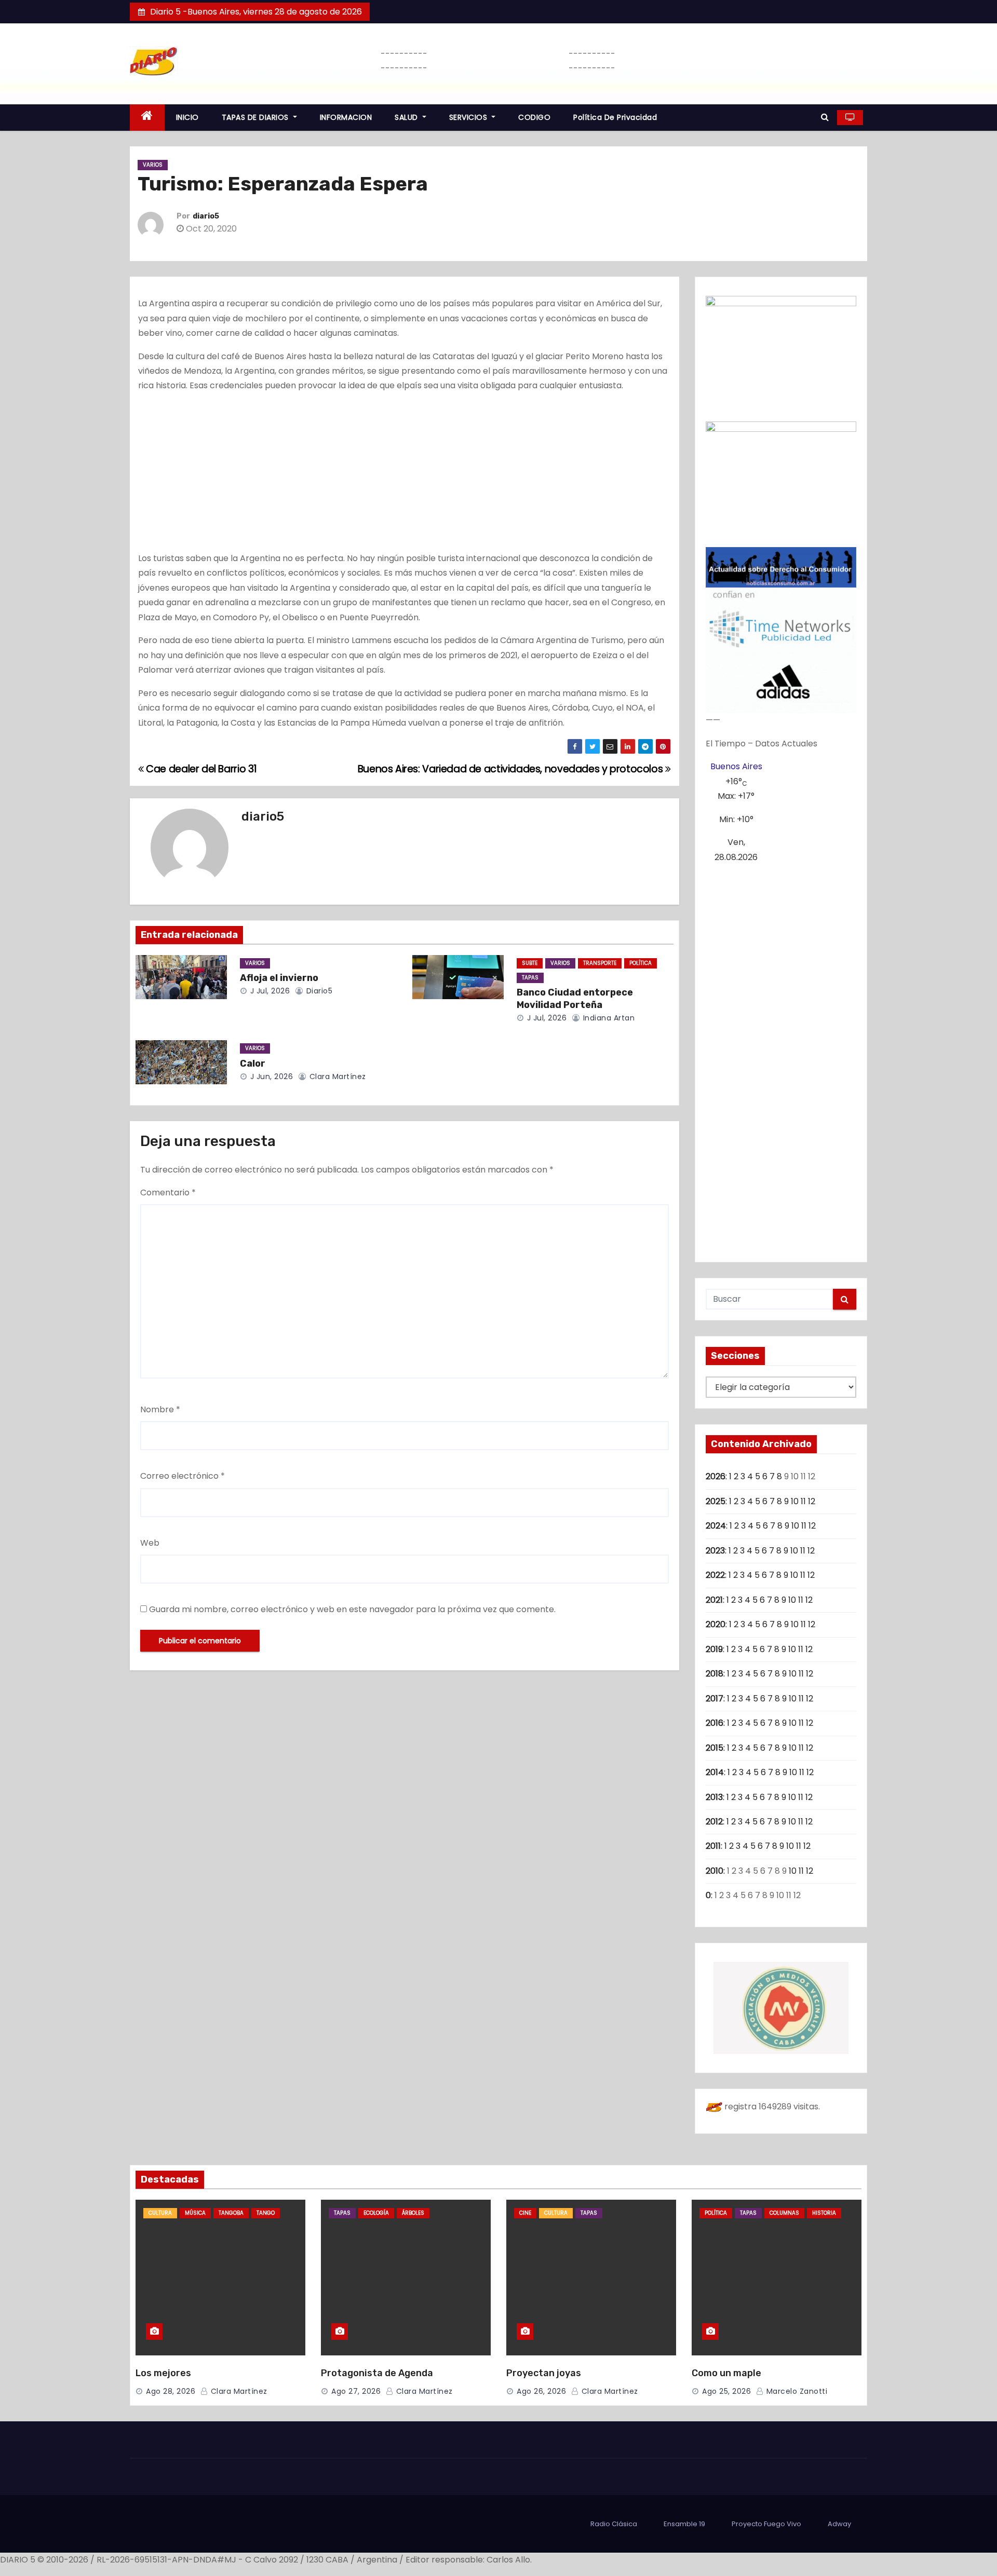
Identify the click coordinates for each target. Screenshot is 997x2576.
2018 (715, 1674)
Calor (253, 1064)
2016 (715, 1723)
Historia (824, 2213)
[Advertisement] (405, 474)
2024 (716, 1526)
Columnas (784, 2213)
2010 (715, 1871)
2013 (714, 1797)
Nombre (160, 1409)
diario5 (206, 216)
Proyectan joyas (544, 2373)
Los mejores (163, 2373)
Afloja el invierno (279, 978)
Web (150, 1543)
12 (812, 1501)
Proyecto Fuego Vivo (766, 2524)
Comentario (168, 1192)
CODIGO (534, 117)
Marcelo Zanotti (796, 2391)
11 (803, 1501)
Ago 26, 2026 (541, 2391)
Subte (530, 963)
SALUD (407, 117)
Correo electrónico (183, 1476)
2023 (715, 1551)
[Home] (147, 118)
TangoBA (231, 2213)
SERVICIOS (469, 117)
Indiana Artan (608, 1018)
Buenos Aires (736, 766)
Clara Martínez (336, 1076)
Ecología (376, 2213)
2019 (714, 1649)
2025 (716, 1501)
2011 (713, 1846)
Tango (266, 2213)
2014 (715, 1772)
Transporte (600, 963)
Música (195, 2213)
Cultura (160, 2213)
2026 (716, 1476)
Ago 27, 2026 (356, 2391)
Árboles (413, 2213)
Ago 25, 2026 (726, 2391)
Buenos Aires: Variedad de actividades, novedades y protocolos (511, 769)
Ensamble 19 (684, 2524)
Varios (153, 165)
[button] (825, 117)
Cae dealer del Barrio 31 (200, 769)
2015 (715, 1748)
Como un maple (726, 2373)
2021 (714, 1600)
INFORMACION (346, 117)
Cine (525, 2213)
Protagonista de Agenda (377, 2373)
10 (795, 1501)
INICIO (187, 117)
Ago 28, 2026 (171, 2391)
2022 (715, 1575)
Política (641, 963)
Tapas (530, 978)
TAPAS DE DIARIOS (257, 117)
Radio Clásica (614, 2524)
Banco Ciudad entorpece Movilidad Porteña (575, 999)
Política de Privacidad (615, 117)
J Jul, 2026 (269, 991)
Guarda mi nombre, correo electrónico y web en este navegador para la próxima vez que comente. (352, 1609)
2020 (716, 1624)
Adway (839, 2524)
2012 (714, 1822)
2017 (715, 1699)
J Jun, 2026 (270, 1076)
